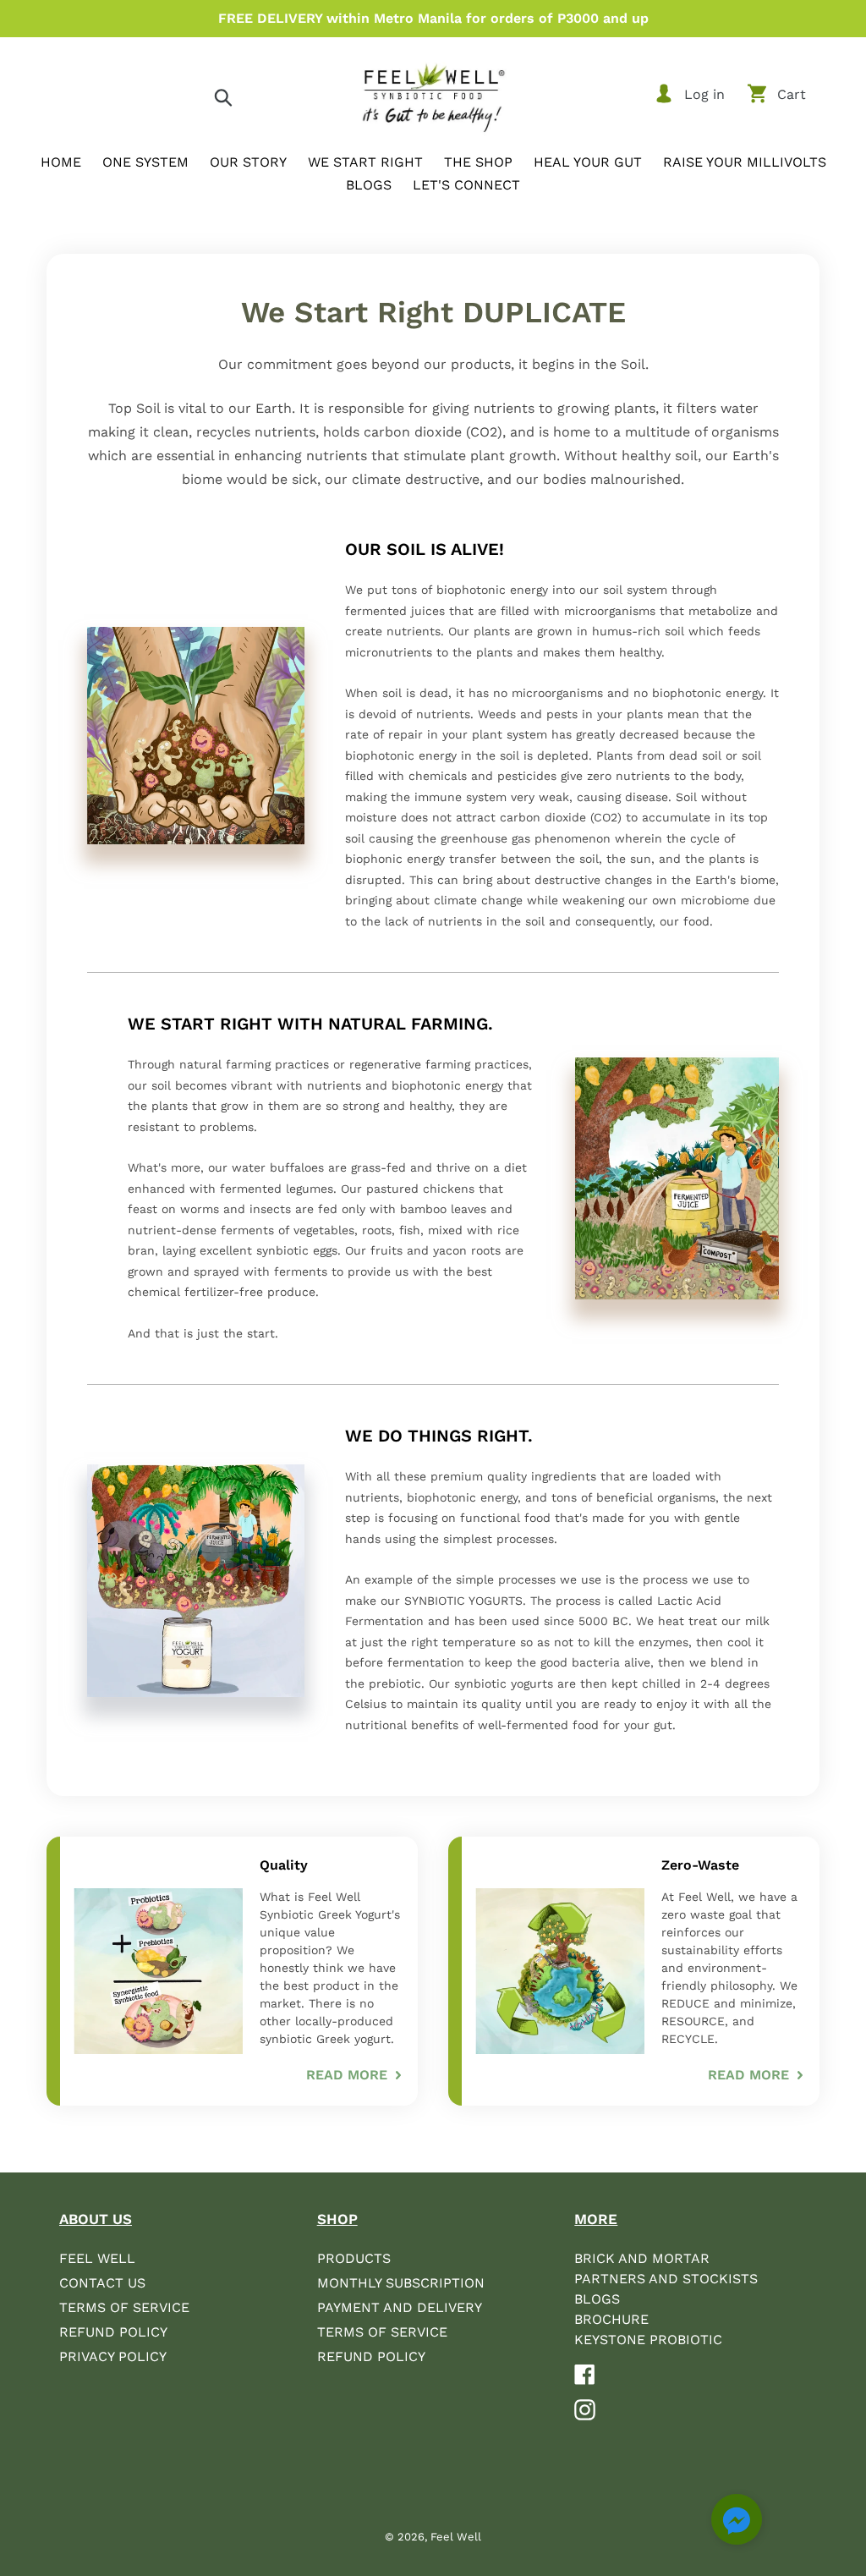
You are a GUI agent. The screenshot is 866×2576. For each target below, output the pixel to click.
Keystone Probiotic (648, 2340)
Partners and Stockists (666, 2279)
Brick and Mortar (642, 2258)
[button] (737, 2522)
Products (354, 2258)
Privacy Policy (113, 2356)
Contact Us (102, 2283)
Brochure (611, 2319)
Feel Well (97, 2258)
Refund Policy (113, 2332)
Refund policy (371, 2356)
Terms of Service (124, 2307)
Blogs (597, 2299)
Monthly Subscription (401, 2283)
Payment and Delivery (400, 2307)
